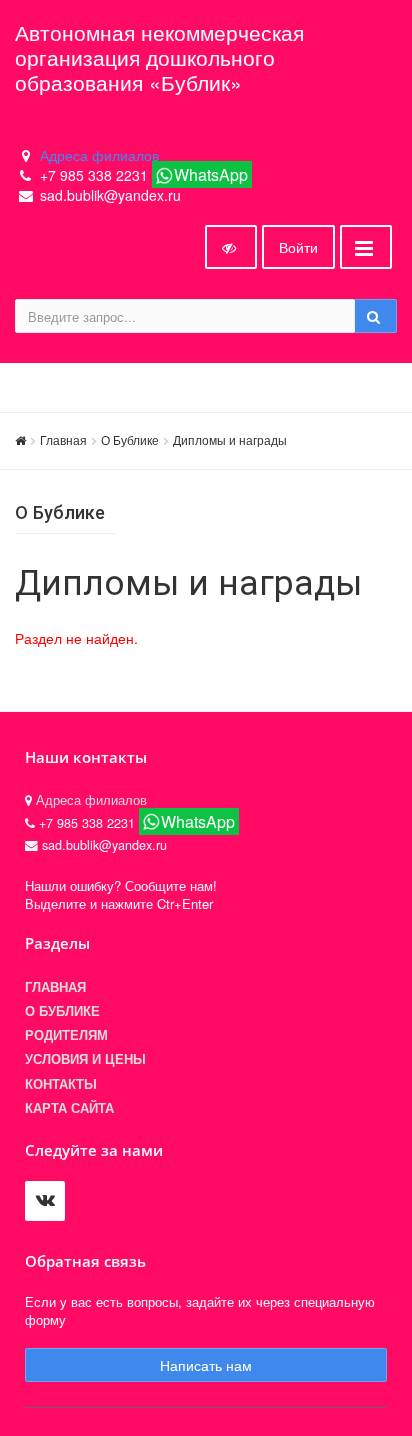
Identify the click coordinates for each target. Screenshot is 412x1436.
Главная (63, 439)
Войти (298, 247)
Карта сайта (69, 1108)
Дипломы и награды (230, 439)
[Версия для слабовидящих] (231, 247)
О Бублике (130, 439)
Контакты (61, 1084)
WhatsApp (211, 174)
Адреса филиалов (99, 155)
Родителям (66, 1035)
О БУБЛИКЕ (62, 1011)
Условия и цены (85, 1059)
